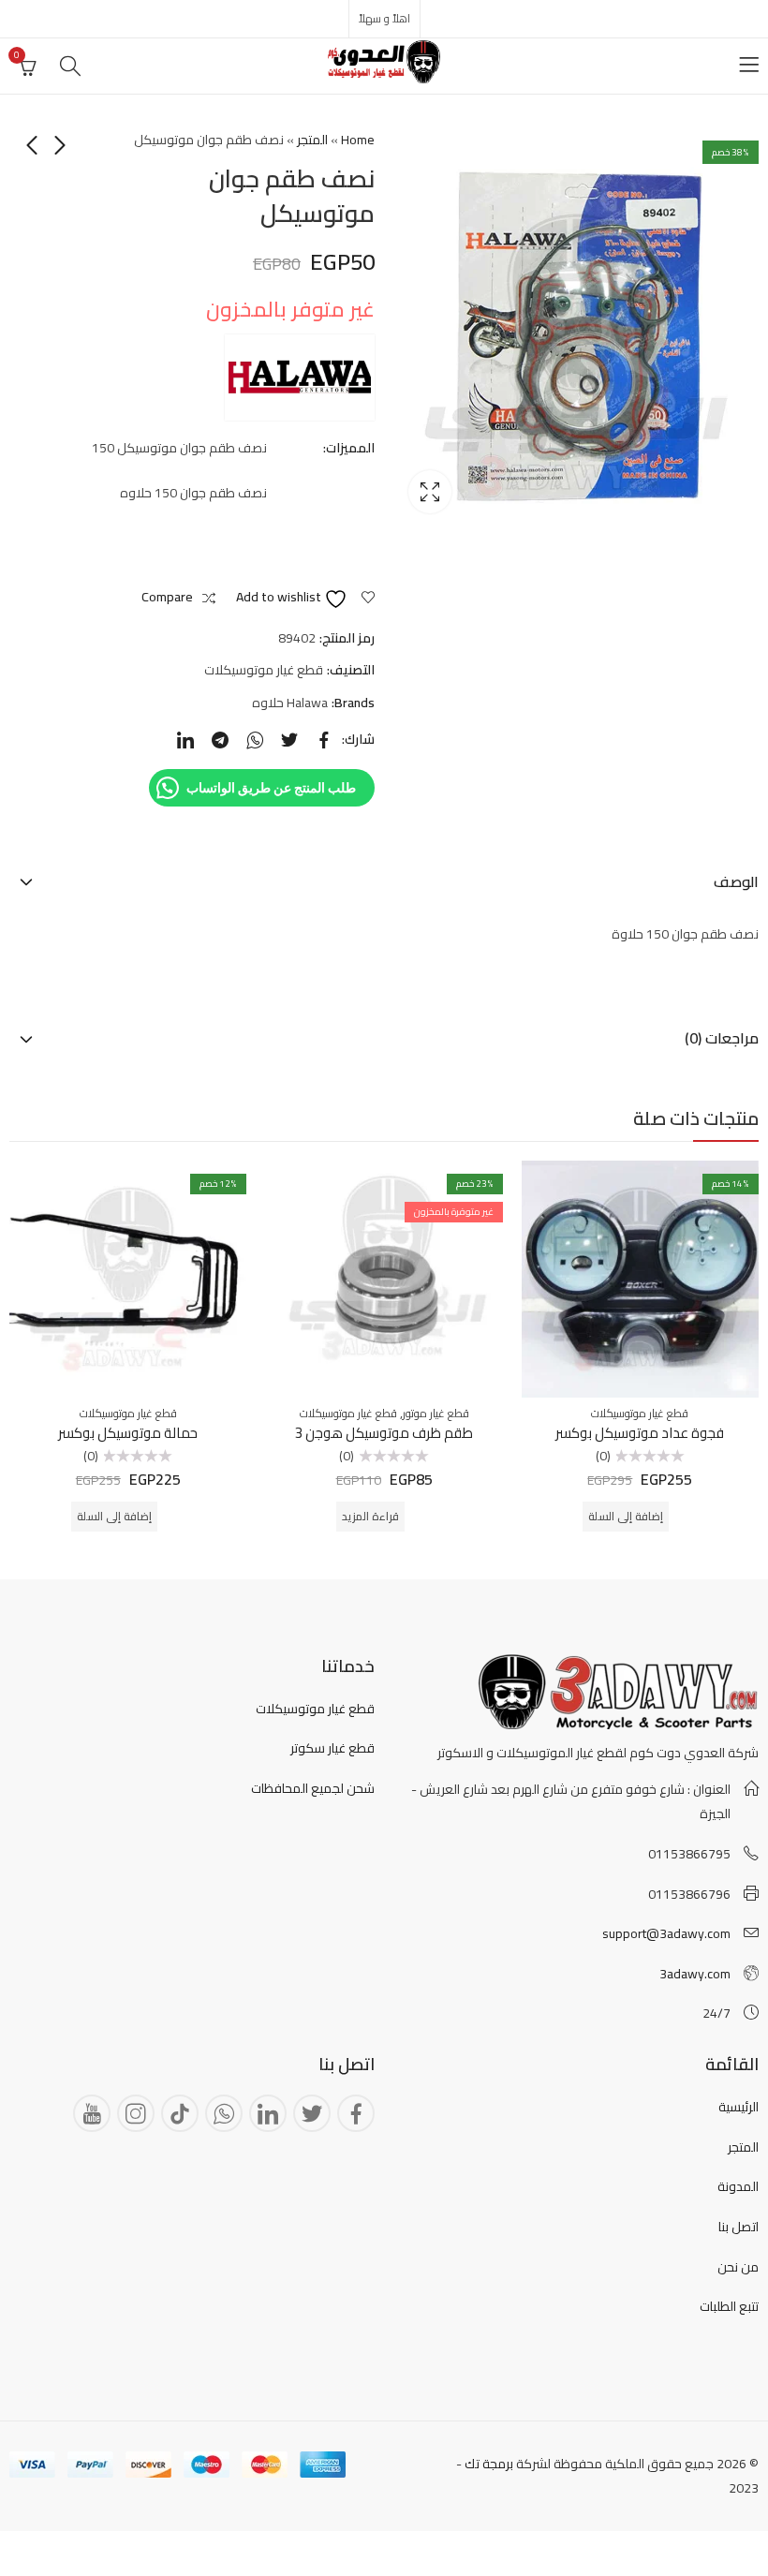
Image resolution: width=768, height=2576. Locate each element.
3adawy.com (695, 1974)
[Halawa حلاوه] (300, 378)
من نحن (738, 2267)
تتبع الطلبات (729, 2306)
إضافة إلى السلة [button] (626, 1516)
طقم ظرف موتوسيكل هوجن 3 (384, 1433)
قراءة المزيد (370, 1516)
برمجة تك (489, 2464)
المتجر (312, 140)
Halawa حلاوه (290, 703)
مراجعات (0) (722, 1038)
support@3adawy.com (666, 1933)
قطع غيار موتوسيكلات (264, 670)
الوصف (736, 881)
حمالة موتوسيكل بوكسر (128, 1433)
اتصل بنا (738, 2227)
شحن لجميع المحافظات (313, 1788)
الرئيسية (738, 2107)
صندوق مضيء (430, 492)
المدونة (738, 2186)
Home (358, 140)
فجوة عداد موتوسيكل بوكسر (640, 1433)
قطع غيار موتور (436, 1413)
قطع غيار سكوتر (332, 1748)
